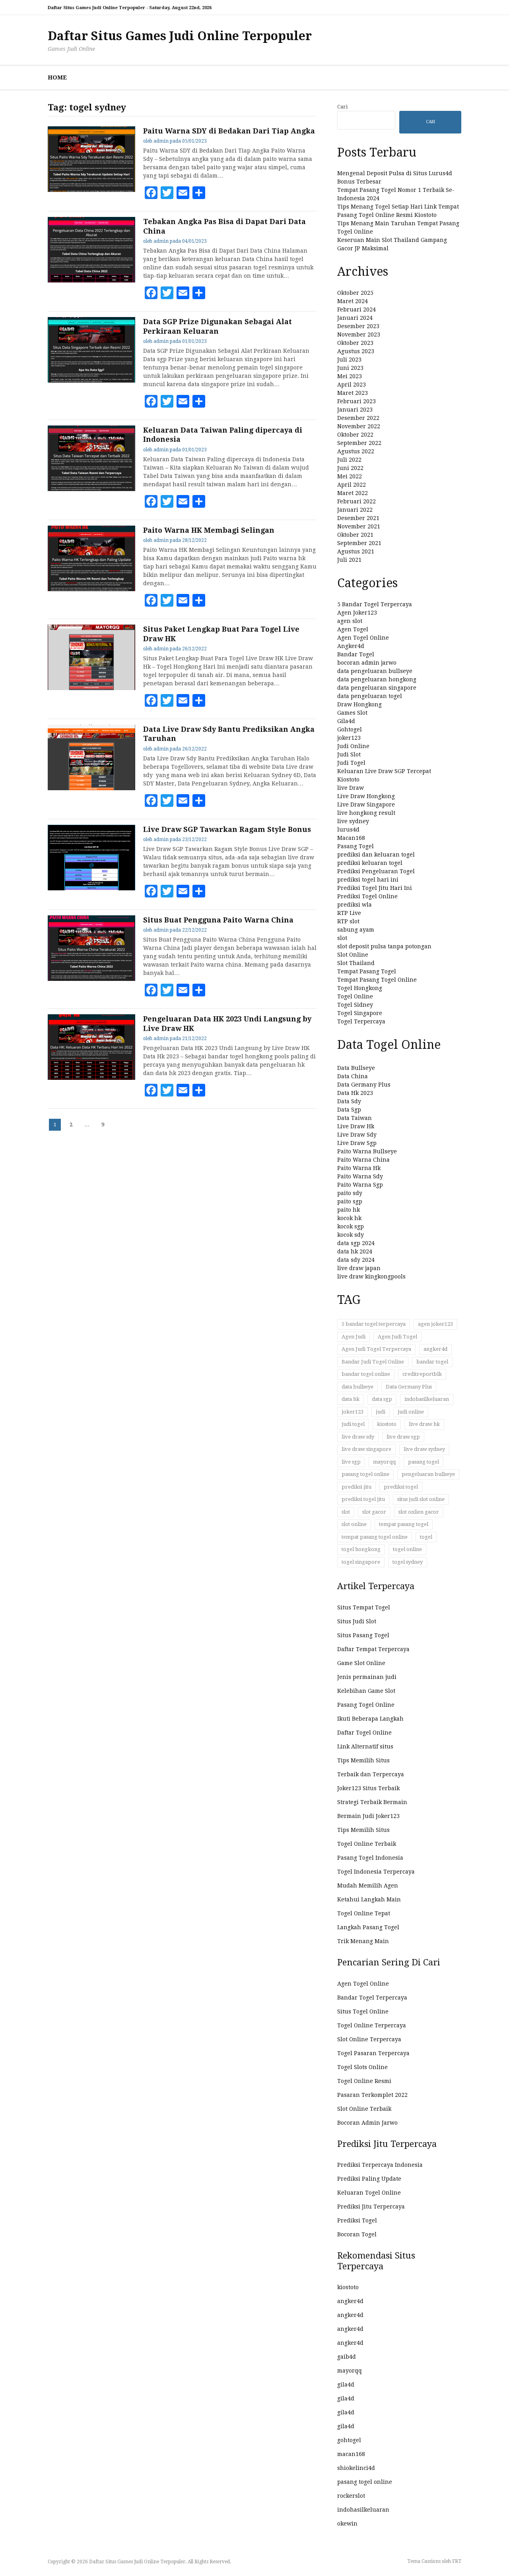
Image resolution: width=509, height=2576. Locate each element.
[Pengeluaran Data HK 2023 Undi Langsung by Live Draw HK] (91, 1078)
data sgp (382, 1399)
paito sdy (350, 1193)
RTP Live (349, 913)
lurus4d (348, 830)
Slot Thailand (356, 963)
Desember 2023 (358, 326)
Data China (353, 1076)
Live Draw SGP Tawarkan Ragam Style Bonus (227, 829)
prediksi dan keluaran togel (376, 855)
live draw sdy (358, 1437)
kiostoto (387, 1424)
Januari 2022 (355, 510)
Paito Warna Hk (359, 1168)
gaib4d (347, 2357)
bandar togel (432, 1362)
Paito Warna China (363, 1160)
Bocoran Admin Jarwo (367, 2123)
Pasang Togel (356, 846)
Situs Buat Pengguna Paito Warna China (218, 920)
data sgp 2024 (356, 1243)
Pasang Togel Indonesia (370, 1858)
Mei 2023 (350, 376)
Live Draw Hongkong (366, 796)
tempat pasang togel (404, 1524)
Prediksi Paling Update (369, 2179)
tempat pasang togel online (375, 1537)
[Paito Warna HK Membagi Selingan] (91, 589)
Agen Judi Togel (397, 1337)
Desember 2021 (358, 518)
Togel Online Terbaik (367, 1844)
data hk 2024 (355, 1251)
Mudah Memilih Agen (368, 1886)
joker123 (349, 738)
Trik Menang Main (363, 1941)
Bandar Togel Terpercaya (372, 1998)
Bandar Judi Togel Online (373, 1362)
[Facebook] (151, 193)
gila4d (346, 2385)
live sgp (351, 1462)
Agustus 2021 (356, 551)
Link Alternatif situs (365, 1746)
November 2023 (359, 335)
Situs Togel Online (363, 2011)
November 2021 (359, 526)
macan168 (351, 2454)
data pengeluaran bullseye (375, 671)
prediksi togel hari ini (368, 880)
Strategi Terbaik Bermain (372, 1802)
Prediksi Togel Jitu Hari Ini (375, 888)
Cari (342, 107)
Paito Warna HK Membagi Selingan (209, 530)
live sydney (353, 821)
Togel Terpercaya (361, 1021)
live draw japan (359, 1268)
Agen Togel (353, 629)
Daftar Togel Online (364, 1733)
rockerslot (351, 2496)
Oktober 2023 (355, 343)
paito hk (349, 1210)
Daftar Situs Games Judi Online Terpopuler (180, 36)
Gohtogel (350, 729)
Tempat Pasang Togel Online (377, 980)
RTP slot (348, 921)
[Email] (183, 193)
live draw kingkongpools (371, 1276)
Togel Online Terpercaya (372, 2025)
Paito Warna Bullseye (367, 1151)
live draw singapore (366, 1449)
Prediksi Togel (357, 2220)
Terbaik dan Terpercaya (371, 1774)
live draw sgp (403, 1437)
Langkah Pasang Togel (368, 1927)
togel (426, 1537)
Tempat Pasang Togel (367, 971)
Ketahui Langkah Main (369, 1899)
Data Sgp (349, 1110)
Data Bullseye (356, 1068)
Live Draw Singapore (366, 805)
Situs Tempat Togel (364, 1607)
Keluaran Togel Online (369, 2193)
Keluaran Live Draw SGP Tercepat (384, 771)
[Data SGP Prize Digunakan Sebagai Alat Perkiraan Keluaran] (91, 381)
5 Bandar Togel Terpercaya (375, 604)
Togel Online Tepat (364, 1913)
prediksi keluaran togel (370, 863)
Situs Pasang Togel (363, 1635)
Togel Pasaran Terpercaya (373, 2053)
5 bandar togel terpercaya (374, 1324)
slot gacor (374, 1512)
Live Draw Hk (356, 1126)
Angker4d (351, 646)
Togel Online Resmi (364, 2081)
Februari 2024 (356, 309)
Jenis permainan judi (367, 1677)
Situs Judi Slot (357, 1621)
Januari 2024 (355, 318)
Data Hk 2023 (355, 1093)
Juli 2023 (349, 360)
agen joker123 (435, 1324)
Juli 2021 (349, 560)
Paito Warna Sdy (360, 1176)
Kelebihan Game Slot (366, 1691)
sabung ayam (356, 930)
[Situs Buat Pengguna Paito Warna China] (91, 979)
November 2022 (359, 426)
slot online (354, 1524)
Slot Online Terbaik (364, 2109)
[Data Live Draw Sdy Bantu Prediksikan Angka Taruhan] (91, 788)
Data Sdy (349, 1101)
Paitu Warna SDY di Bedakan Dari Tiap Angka (229, 131)
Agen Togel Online (363, 638)
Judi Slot (349, 754)
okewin (347, 2524)
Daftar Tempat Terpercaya (373, 1649)
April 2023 (352, 385)
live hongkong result (366, 813)
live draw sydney (424, 1449)
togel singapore (361, 1562)
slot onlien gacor (419, 1512)
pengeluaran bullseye (428, 1474)
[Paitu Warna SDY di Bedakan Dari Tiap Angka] (91, 190)
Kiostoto (348, 779)
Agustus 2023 (356, 351)
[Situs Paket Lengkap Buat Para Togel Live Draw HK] (91, 688)
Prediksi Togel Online (367, 896)
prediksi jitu (356, 1487)
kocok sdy (351, 1235)
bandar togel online (366, 1374)
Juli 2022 (349, 460)
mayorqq (384, 1462)
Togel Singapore (360, 1013)
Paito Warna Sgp (360, 1185)
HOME (57, 77)
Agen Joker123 (357, 613)
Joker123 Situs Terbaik (368, 1788)
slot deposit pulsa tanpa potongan (384, 946)
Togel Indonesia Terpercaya (376, 1872)
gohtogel (349, 2440)
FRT (457, 2561)
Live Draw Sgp (357, 1143)
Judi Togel (351, 763)
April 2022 (352, 485)
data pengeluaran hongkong (377, 679)
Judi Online (353, 746)
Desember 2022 (358, 418)
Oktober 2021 (355, 535)
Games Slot (352, 713)
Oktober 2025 (355, 293)
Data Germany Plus (364, 1085)
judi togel (353, 1424)
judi (381, 1412)
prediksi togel (401, 1487)
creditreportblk (422, 1374)
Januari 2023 (355, 410)
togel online (407, 1549)
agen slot (350, 621)
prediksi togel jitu (363, 1499)
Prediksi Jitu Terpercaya (371, 2207)
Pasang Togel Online (366, 1705)
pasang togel (424, 1462)
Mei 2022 (350, 476)
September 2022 (359, 443)
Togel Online (355, 996)
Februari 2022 (356, 501)
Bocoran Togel (357, 2234)
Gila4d (346, 721)
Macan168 (351, 838)
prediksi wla (355, 905)
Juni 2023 (350, 368)
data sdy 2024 (356, 1260)
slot (342, 938)
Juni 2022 (350, 468)
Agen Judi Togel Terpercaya (376, 1349)
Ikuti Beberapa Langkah (370, 1719)
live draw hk (424, 1424)
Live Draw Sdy (357, 1135)
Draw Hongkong (359, 704)
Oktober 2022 (355, 435)
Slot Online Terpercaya (369, 2039)
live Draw (351, 788)
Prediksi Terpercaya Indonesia (380, 2165)
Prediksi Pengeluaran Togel (376, 871)
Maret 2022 (353, 493)
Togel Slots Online (362, 2067)
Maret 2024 (353, 301)
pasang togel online (365, 1474)
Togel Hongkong (360, 988)
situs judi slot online (421, 1499)
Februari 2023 (356, 401)
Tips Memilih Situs (363, 1760)
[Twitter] (167, 193)
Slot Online (353, 955)
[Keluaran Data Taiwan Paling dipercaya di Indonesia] (91, 489)
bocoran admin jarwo (367, 663)
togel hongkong (361, 1549)
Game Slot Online (361, 1663)
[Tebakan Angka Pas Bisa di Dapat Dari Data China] (91, 280)
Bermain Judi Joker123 (368, 1816)
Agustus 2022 (356, 451)
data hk (351, 1399)
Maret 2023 (353, 393)
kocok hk (349, 1218)
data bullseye (357, 1387)
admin (161, 141)
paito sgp (350, 1201)
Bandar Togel (356, 654)
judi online (411, 1412)
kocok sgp (351, 1226)
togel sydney (408, 1562)
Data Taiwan (355, 1118)
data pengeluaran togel (370, 696)
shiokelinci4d (356, 2468)
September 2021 (359, 543)
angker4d (435, 1349)
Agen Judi (354, 1337)
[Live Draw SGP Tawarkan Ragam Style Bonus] (91, 888)
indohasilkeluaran (427, 1399)
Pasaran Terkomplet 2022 (372, 2095)
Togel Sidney (355, 1005)
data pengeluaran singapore (377, 688)
